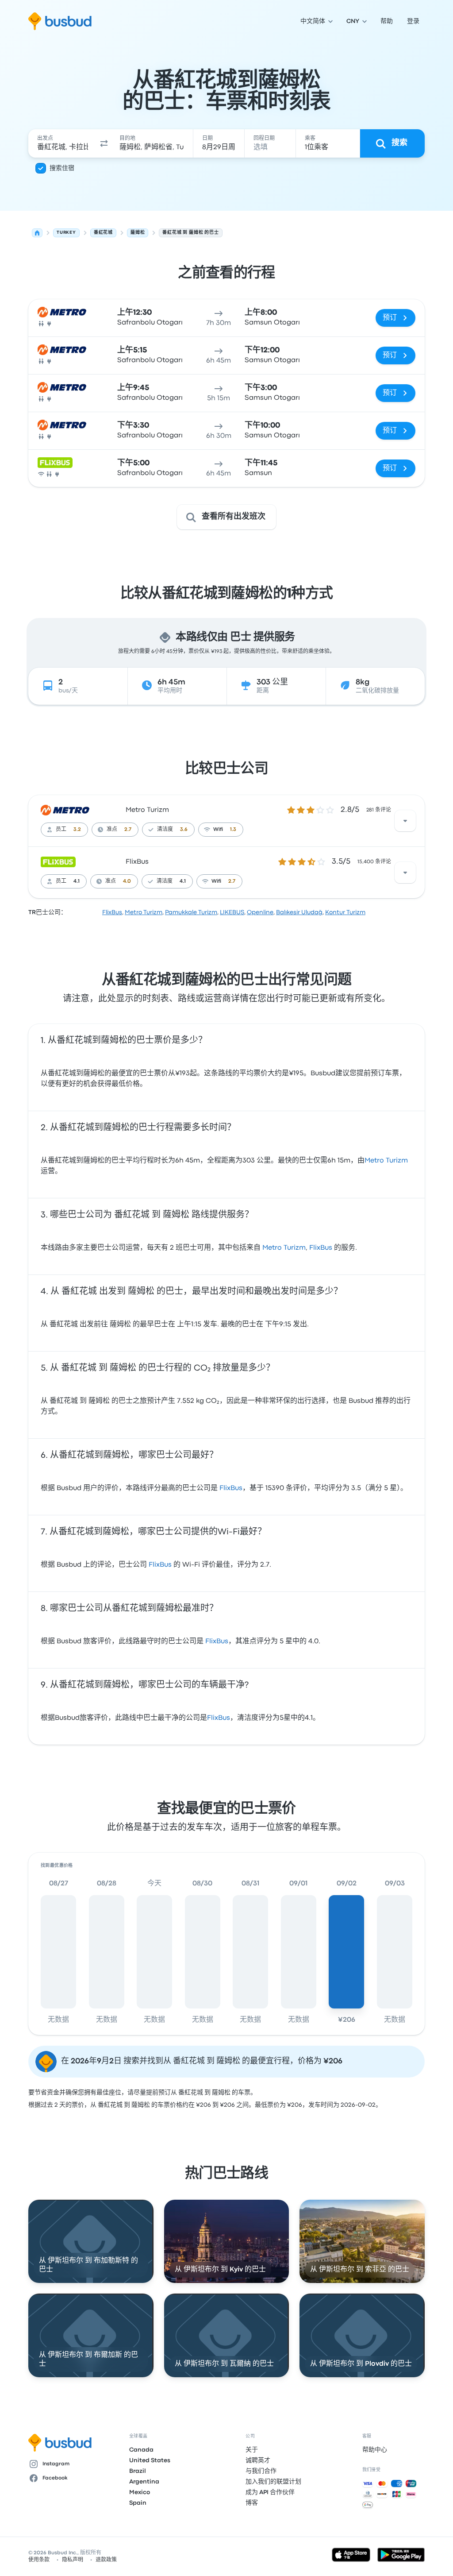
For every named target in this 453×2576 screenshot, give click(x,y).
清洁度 (165, 830)
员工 (61, 830)
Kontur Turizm (345, 912)
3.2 (77, 830)
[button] (104, 143)
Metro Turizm (147, 810)
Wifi (218, 830)
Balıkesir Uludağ (299, 912)
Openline (260, 912)
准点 (112, 830)
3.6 (184, 830)
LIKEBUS (232, 912)
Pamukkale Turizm (191, 912)
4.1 (77, 881)
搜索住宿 (62, 168)
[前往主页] (60, 21)
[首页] (37, 233)
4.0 (127, 881)
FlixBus (137, 862)
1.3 (233, 830)
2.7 (128, 830)
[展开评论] (405, 821)
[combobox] (63, 143)
